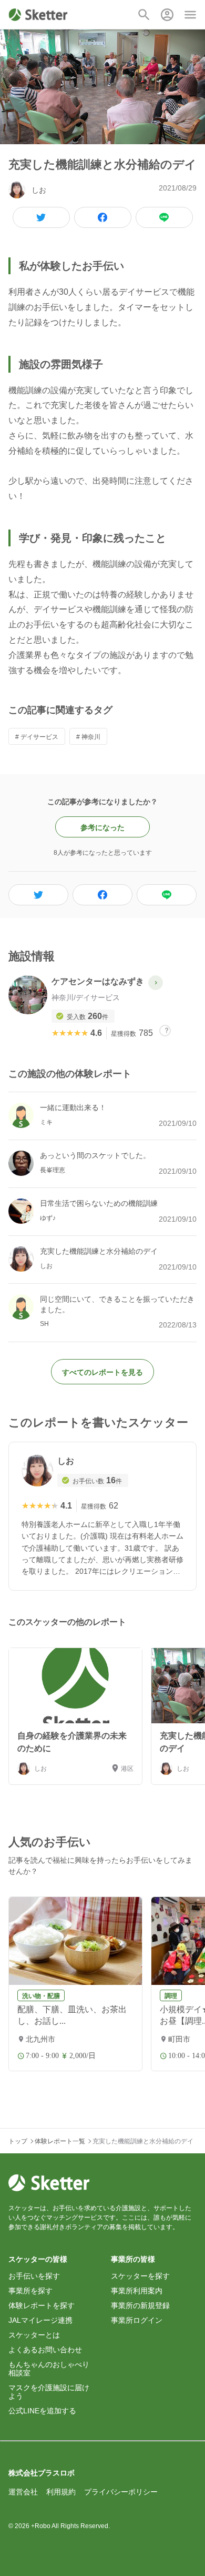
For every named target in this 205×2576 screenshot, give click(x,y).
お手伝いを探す (34, 2276)
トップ (18, 2141)
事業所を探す (30, 2291)
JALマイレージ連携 (40, 2320)
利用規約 (61, 2492)
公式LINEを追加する (42, 2411)
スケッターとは (34, 2335)
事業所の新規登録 (140, 2305)
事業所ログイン (137, 2320)
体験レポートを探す (42, 2305)
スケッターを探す (140, 2276)
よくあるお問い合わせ (45, 2350)
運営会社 (23, 2492)
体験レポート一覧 (60, 2141)
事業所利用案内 (137, 2291)
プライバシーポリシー (121, 2492)
